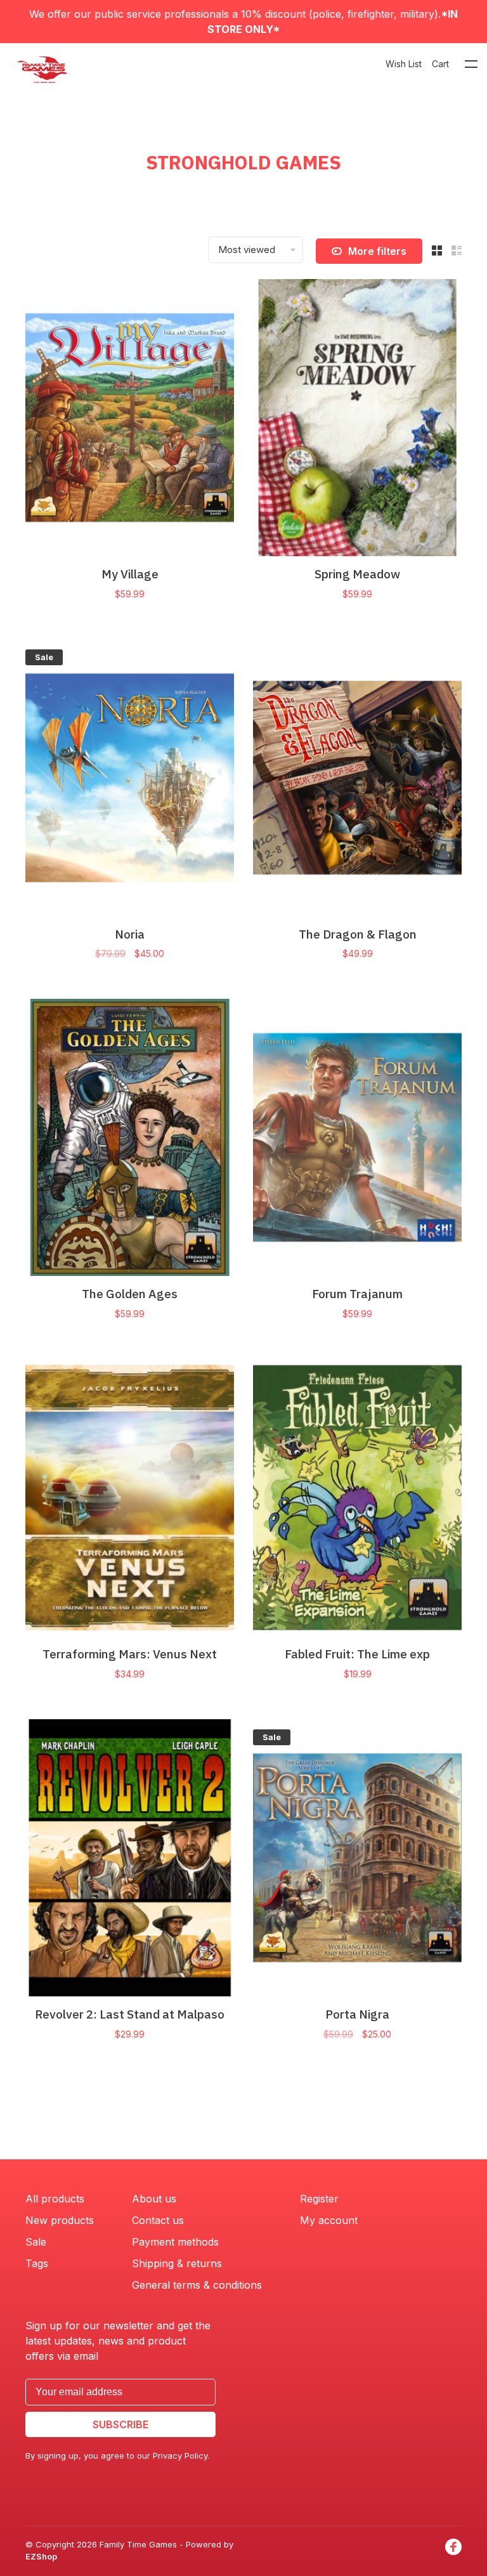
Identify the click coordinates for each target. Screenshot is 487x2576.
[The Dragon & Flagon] (357, 780)
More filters (377, 251)
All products (55, 2199)
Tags (37, 2263)
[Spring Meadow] (357, 420)
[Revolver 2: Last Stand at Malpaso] (130, 1860)
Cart (440, 64)
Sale (36, 2242)
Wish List (404, 64)
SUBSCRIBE (120, 2424)
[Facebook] (453, 2551)
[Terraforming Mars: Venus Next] (130, 1499)
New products (60, 2220)
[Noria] (130, 780)
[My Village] (130, 420)
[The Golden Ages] (130, 1139)
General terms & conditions (197, 2285)
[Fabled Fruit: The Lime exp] (357, 1499)
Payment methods (175, 2242)
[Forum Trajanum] (357, 1139)
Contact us (158, 2220)
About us (154, 2199)
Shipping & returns (177, 2263)
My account (329, 2220)
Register (319, 2199)
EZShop (41, 2556)
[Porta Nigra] (357, 1860)
